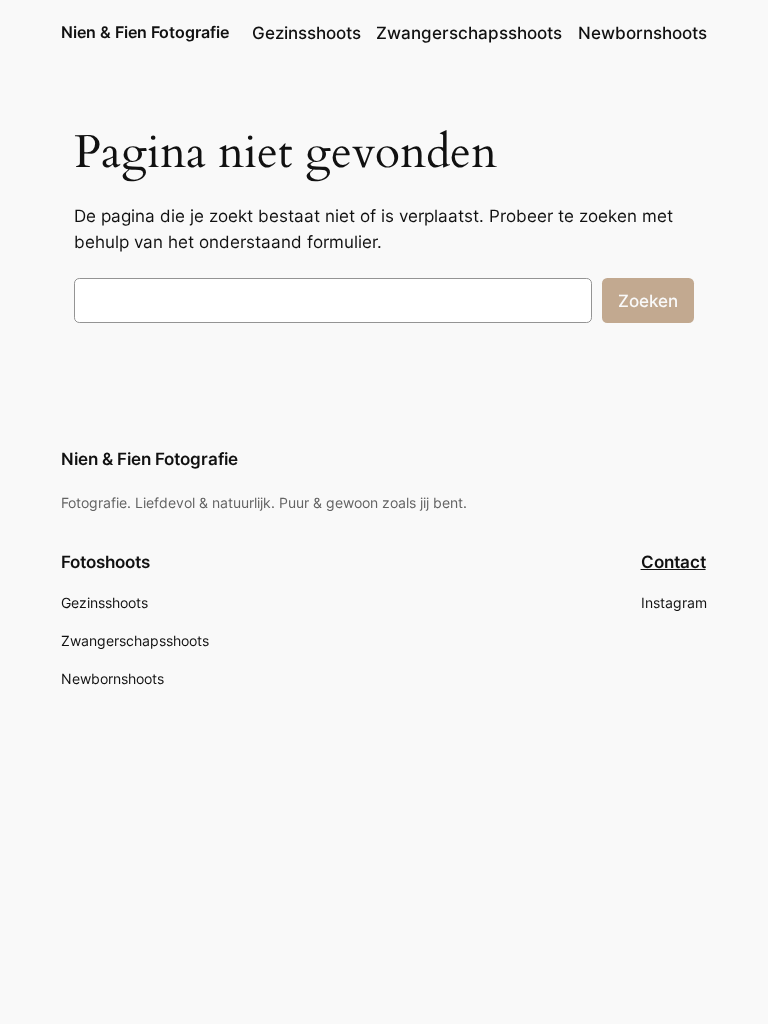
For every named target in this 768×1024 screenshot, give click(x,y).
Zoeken (648, 301)
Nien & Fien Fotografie (145, 32)
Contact (673, 562)
